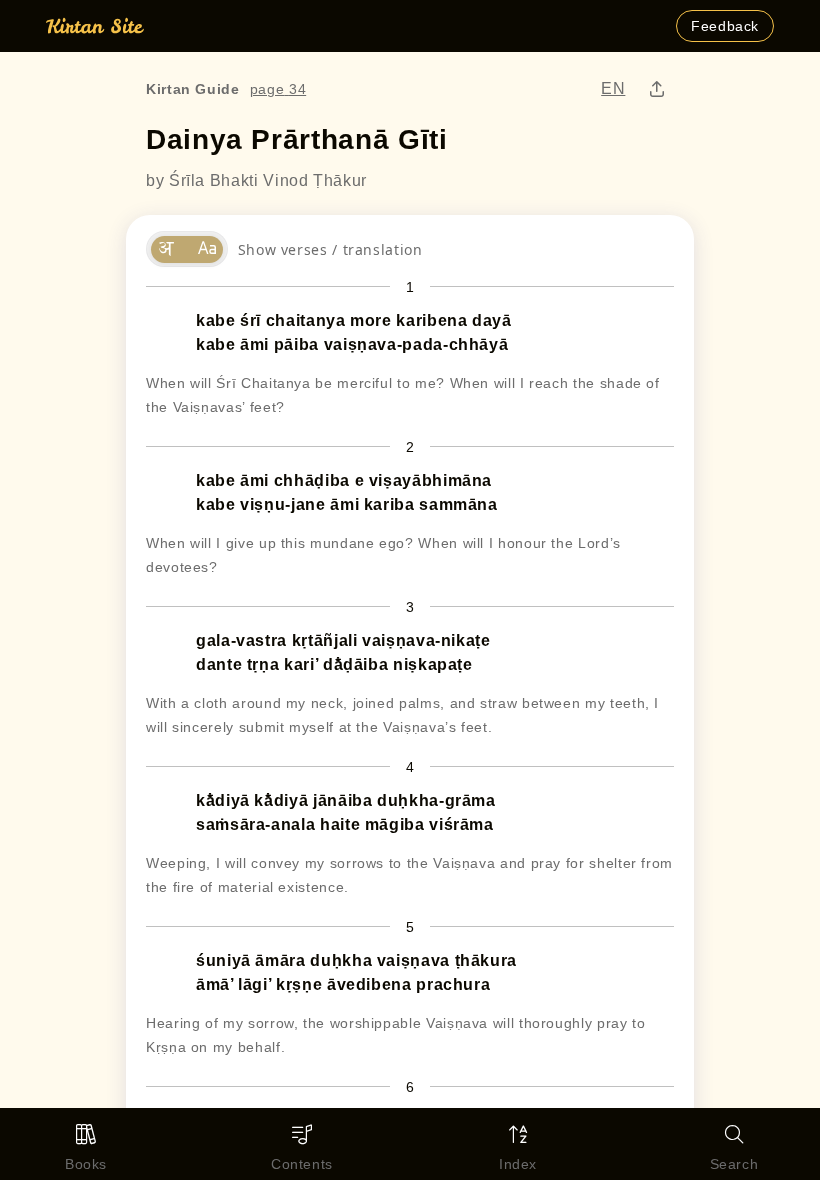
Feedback (725, 26)
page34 (278, 89)
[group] (187, 249)
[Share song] (657, 89)
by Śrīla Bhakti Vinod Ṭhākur (256, 180)
